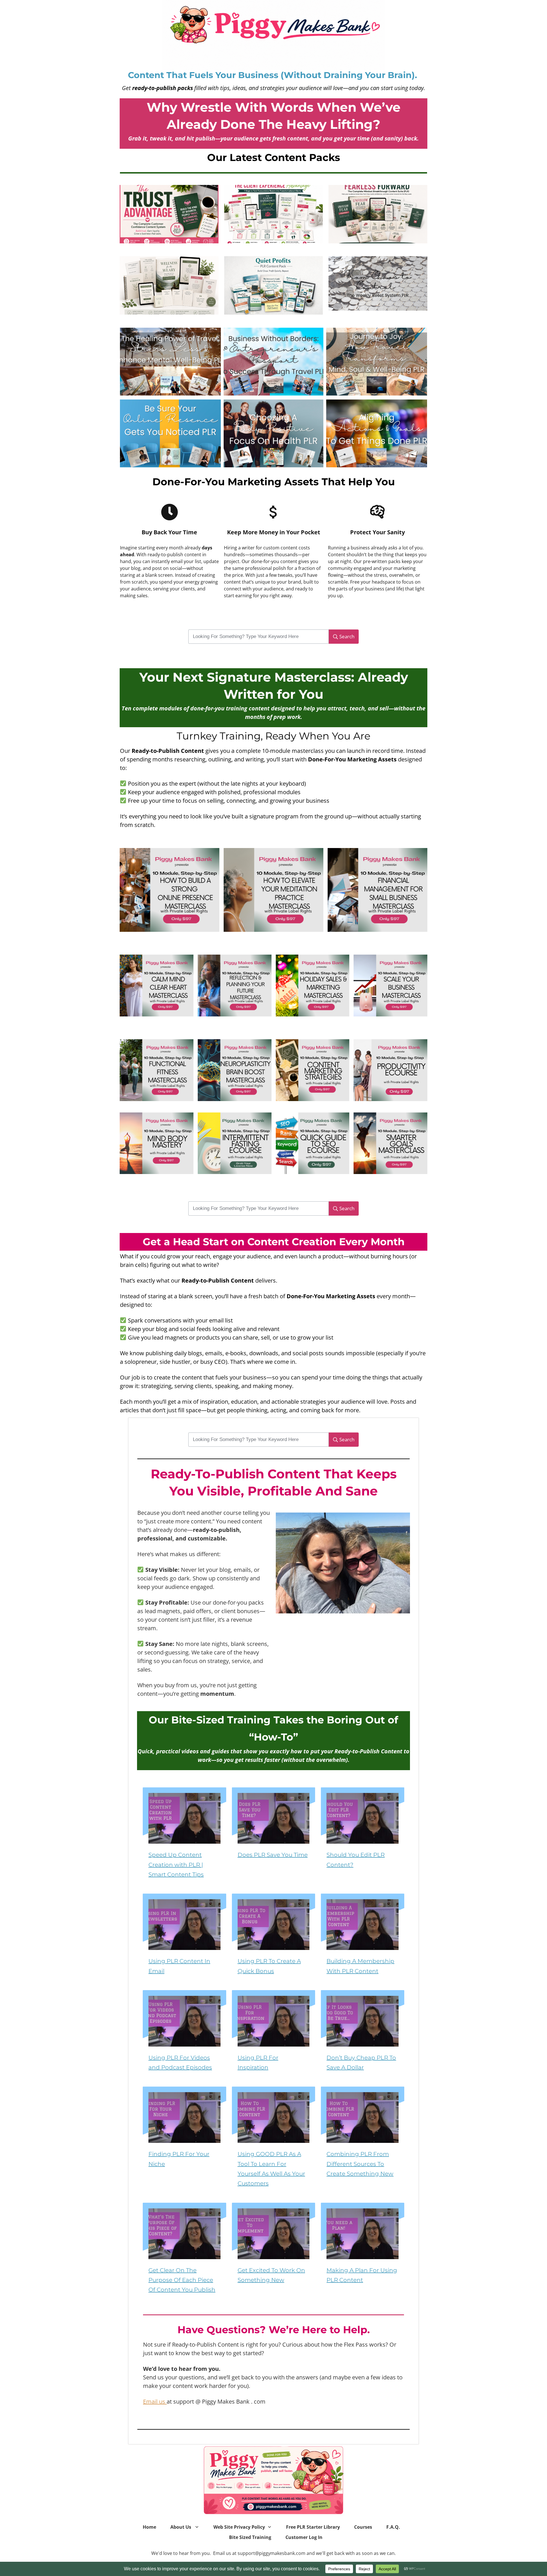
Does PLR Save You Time (274, 1838)
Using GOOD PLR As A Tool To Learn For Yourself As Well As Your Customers (274, 2142)
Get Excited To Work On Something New (274, 2253)
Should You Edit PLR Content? (363, 1838)
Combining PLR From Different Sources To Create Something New (363, 2142)
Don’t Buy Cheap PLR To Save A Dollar (363, 2036)
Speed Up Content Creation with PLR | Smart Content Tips (184, 1838)
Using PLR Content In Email (184, 1939)
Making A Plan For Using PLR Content (363, 2253)
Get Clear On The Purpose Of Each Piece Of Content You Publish (184, 2253)
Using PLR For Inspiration (274, 2036)
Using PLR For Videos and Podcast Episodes (184, 2036)
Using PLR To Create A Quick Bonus (274, 1939)
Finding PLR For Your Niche (184, 2142)
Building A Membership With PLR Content (363, 1939)
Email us (155, 2401)
